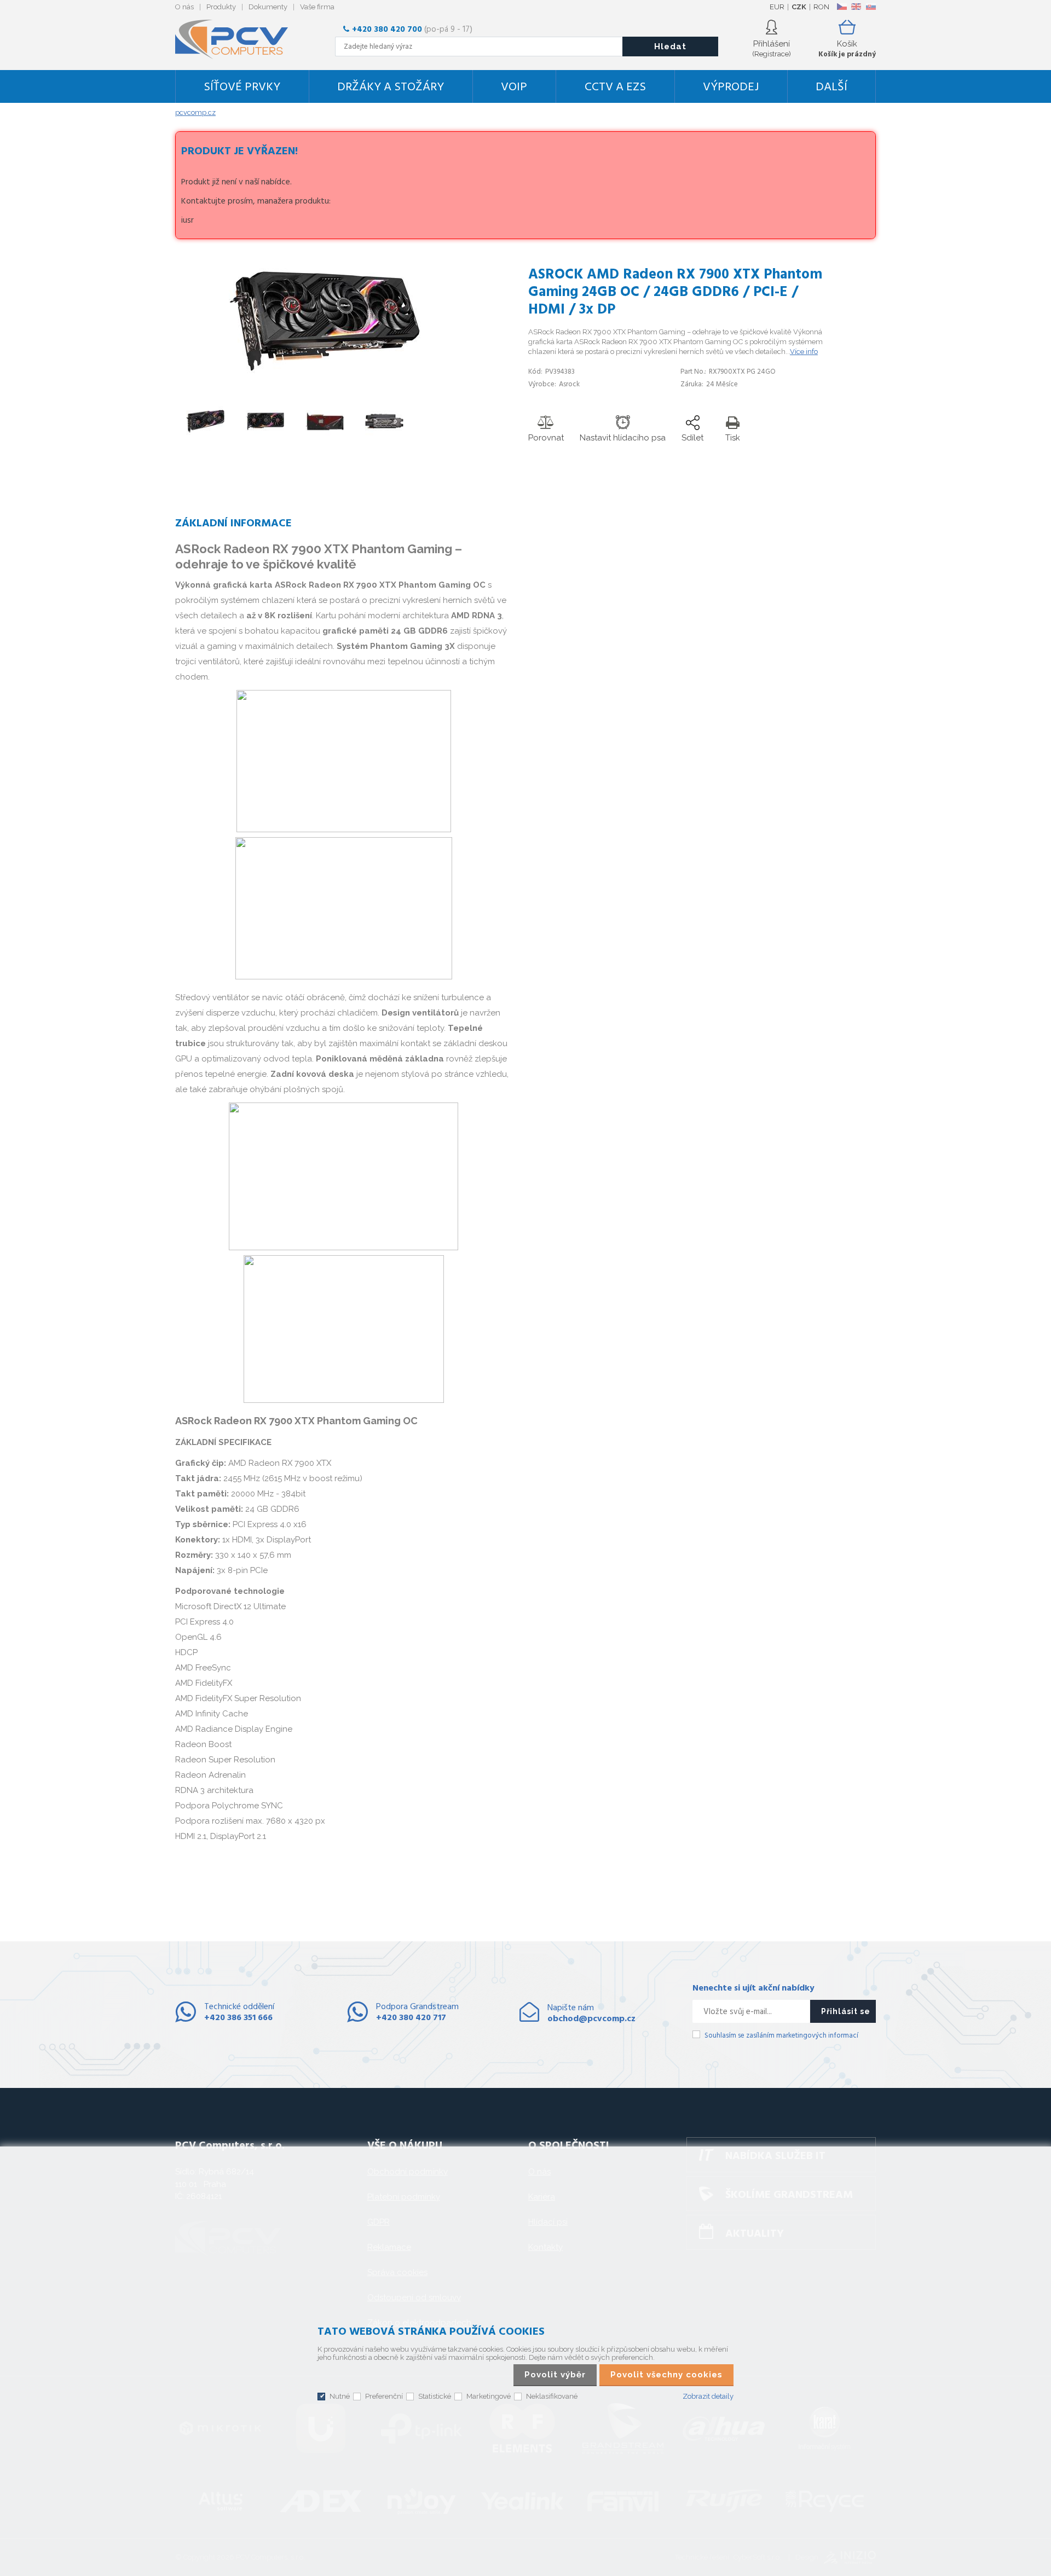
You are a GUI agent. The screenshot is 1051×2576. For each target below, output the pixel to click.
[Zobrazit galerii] (325, 376)
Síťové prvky (242, 87)
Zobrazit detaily (708, 2396)
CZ (842, 7)
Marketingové (489, 2396)
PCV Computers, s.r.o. (238, 39)
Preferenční (384, 2396)
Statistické (435, 2396)
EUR (777, 7)
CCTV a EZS (615, 87)
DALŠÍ (831, 87)
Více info (804, 352)
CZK (799, 7)
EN (856, 7)
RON (821, 7)
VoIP (514, 87)
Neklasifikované (552, 2396)
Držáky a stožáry (391, 87)
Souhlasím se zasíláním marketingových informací (781, 2036)
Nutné (340, 2396)
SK (870, 7)
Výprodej (731, 87)
